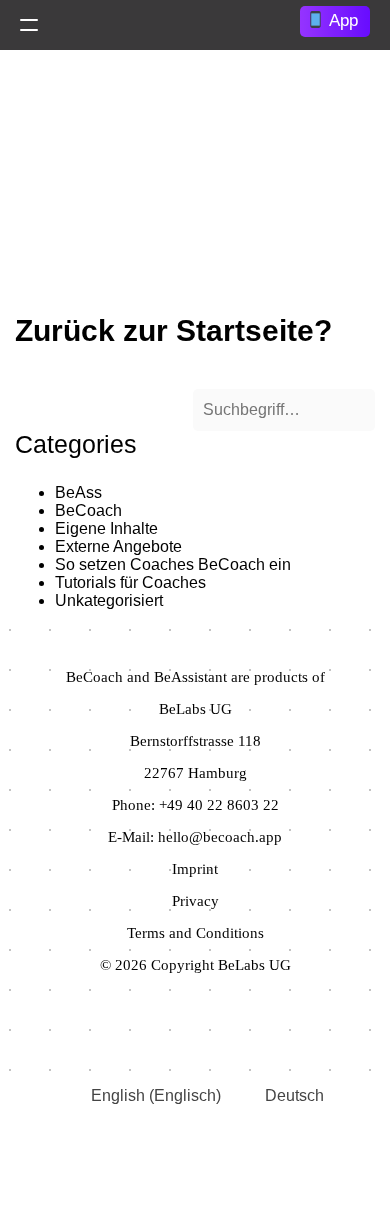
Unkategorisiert (109, 600)
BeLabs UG (195, 709)
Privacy (195, 901)
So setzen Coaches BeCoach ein (173, 564)
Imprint (195, 869)
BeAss (78, 492)
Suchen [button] (143, 408)
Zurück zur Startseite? (173, 330)
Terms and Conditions (195, 933)
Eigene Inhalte (106, 528)
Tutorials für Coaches (130, 582)
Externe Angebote (118, 546)
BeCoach (88, 510)
